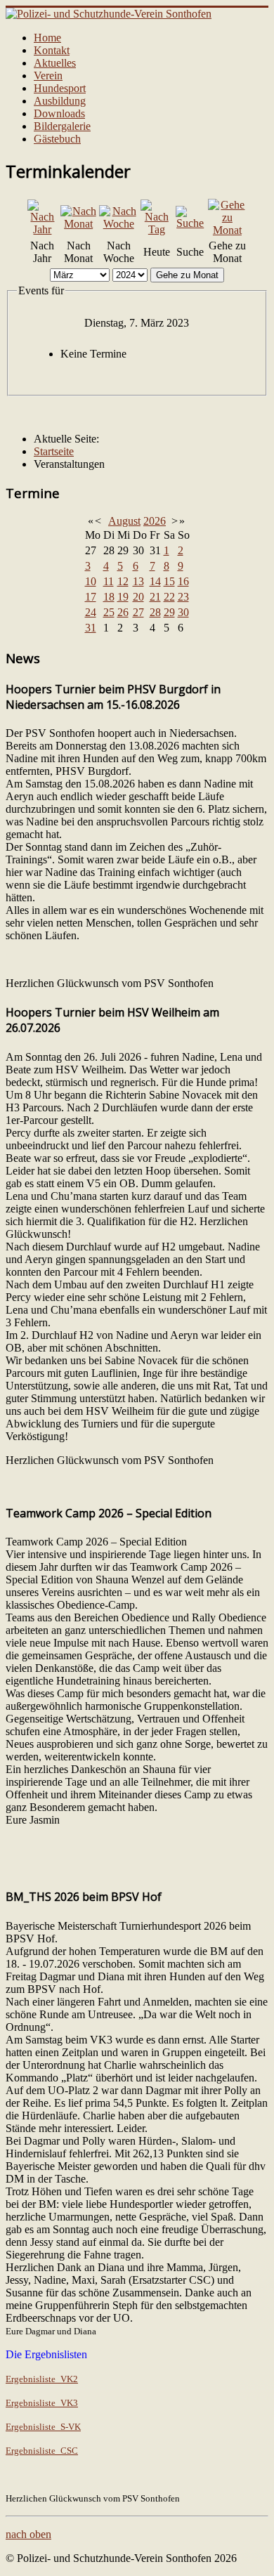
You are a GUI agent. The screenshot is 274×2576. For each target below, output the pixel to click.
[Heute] (157, 229)
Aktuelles (55, 63)
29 (169, 612)
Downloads (59, 113)
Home (47, 38)
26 (123, 612)
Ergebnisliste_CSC (42, 2451)
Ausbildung (60, 101)
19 (123, 597)
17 (91, 597)
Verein (48, 76)
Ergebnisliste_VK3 (42, 2403)
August (124, 521)
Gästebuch (57, 139)
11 (109, 581)
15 (169, 581)
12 (123, 581)
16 (183, 581)
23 (183, 597)
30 (183, 612)
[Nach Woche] (118, 224)
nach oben (28, 2534)
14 (155, 581)
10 (91, 581)
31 (91, 628)
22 (169, 597)
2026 (155, 521)
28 (155, 612)
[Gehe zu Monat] (227, 230)
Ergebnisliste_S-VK (43, 2427)
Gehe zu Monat (187, 275)
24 (91, 612)
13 (138, 581)
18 (109, 597)
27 (138, 612)
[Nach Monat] (78, 224)
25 (109, 612)
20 (138, 597)
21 (155, 597)
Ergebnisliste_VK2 (42, 2379)
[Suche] (190, 223)
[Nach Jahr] (43, 229)
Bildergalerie (62, 126)
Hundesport (60, 88)
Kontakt (52, 50)
